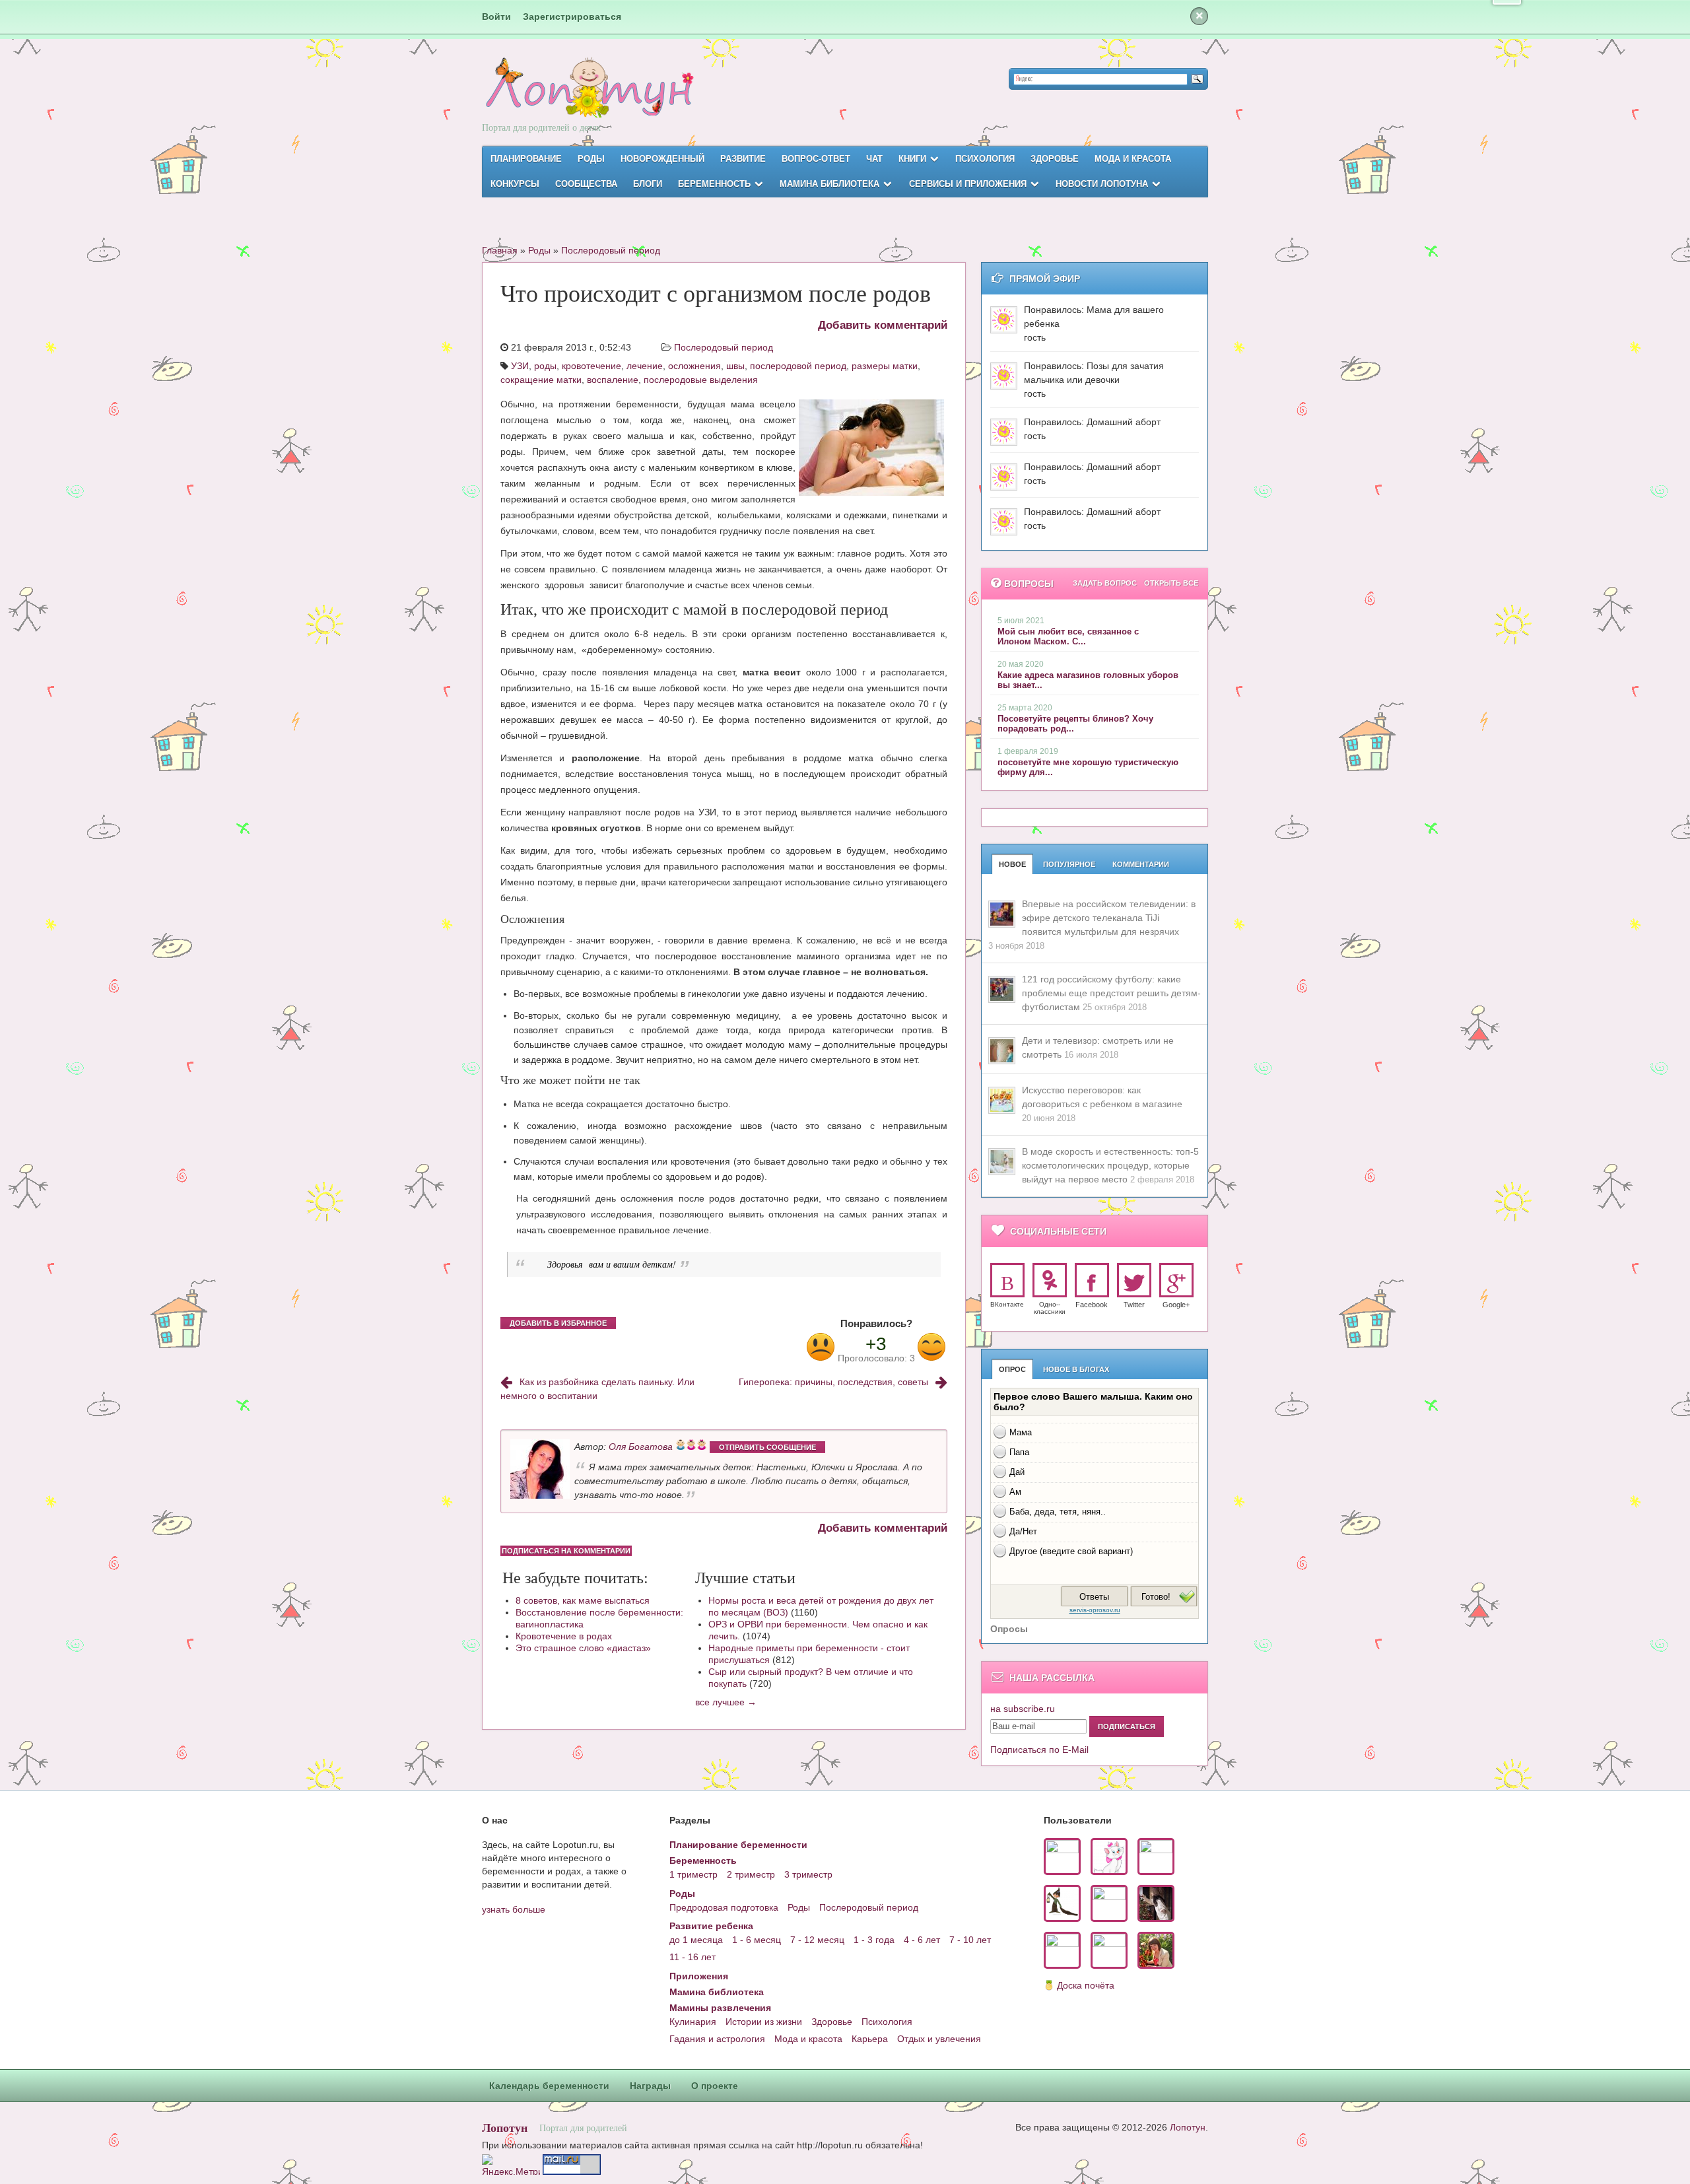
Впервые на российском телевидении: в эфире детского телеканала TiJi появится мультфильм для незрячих (1109, 918)
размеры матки (885, 366)
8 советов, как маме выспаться (583, 1600)
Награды (650, 2086)
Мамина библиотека (829, 184)
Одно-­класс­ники (1050, 1308)
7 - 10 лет (970, 1940)
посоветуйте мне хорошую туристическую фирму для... (1088, 767)
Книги (912, 159)
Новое (1012, 864)
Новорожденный (662, 159)
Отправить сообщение (767, 1447)
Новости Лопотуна (1102, 184)
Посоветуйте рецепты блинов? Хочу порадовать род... (1075, 724)
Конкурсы (515, 184)
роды (545, 366)
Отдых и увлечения (939, 2039)
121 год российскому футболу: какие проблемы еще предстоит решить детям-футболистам (1111, 993)
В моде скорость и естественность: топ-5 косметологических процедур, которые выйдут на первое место (1110, 1165)
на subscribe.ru (1023, 1709)
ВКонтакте (1007, 1304)
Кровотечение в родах (564, 1636)
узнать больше (514, 1909)
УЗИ (520, 366)
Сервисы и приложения (968, 184)
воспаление (613, 380)
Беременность (714, 184)
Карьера (870, 2039)
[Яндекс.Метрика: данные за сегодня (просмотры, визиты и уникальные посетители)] (511, 2165)
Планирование (526, 159)
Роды (591, 159)
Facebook (1092, 1305)
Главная (500, 250)
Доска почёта (1086, 1985)
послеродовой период (798, 366)
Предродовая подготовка (724, 1907)
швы (735, 366)
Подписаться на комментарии (566, 1551)
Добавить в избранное (558, 1323)
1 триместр (693, 1874)
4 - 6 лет (922, 1940)
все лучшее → (726, 1702)
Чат (874, 159)
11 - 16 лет (693, 1957)
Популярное (1069, 864)
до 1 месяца (696, 1940)
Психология (985, 159)
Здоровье (1055, 159)
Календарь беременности (549, 2086)
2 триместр (751, 1874)
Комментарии (1141, 864)
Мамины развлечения (720, 2008)
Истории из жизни (764, 2022)
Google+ (1176, 1305)
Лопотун (505, 2127)
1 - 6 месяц (757, 1940)
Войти (496, 17)
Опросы (1009, 1629)
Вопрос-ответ (816, 159)
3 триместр (808, 1874)
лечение (645, 366)
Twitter (1134, 1305)
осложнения (694, 366)
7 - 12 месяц (817, 1940)
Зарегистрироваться (572, 17)
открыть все (1171, 583)
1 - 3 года (874, 1940)
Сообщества (586, 184)
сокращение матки (541, 380)
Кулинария (693, 2022)
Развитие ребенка (711, 1926)
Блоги (648, 184)
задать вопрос (1105, 583)
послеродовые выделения (701, 380)
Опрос (1012, 1369)
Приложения (699, 1976)
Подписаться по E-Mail (1039, 1750)
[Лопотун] (588, 99)
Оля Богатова (641, 1447)
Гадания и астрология (717, 2039)
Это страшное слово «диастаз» (583, 1648)
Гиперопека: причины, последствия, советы (833, 1382)
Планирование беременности (738, 1845)
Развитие (743, 159)
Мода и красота (1133, 159)
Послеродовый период (611, 250)
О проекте (715, 2086)
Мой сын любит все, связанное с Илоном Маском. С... (1068, 636)
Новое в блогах (1076, 1369)
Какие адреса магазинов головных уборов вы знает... (1088, 680)
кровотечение (591, 366)
